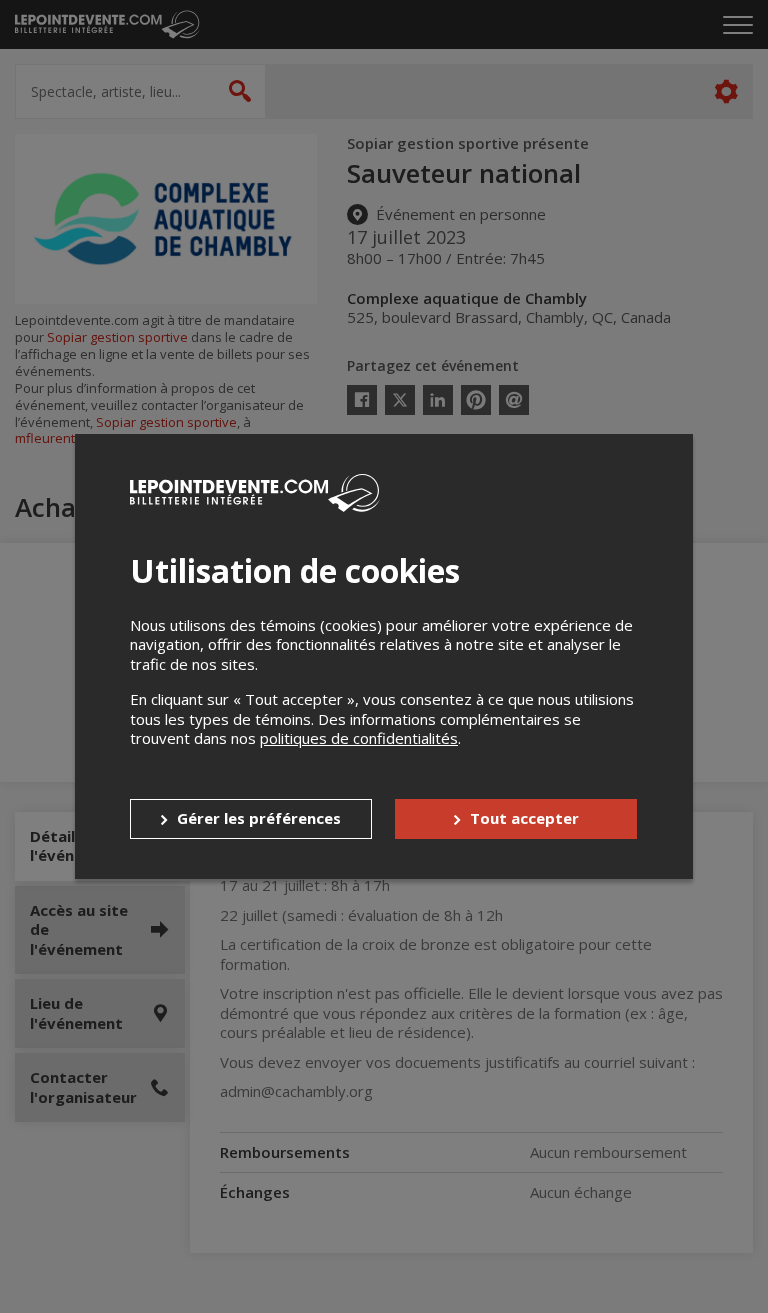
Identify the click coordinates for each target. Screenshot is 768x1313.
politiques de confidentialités (359, 738)
